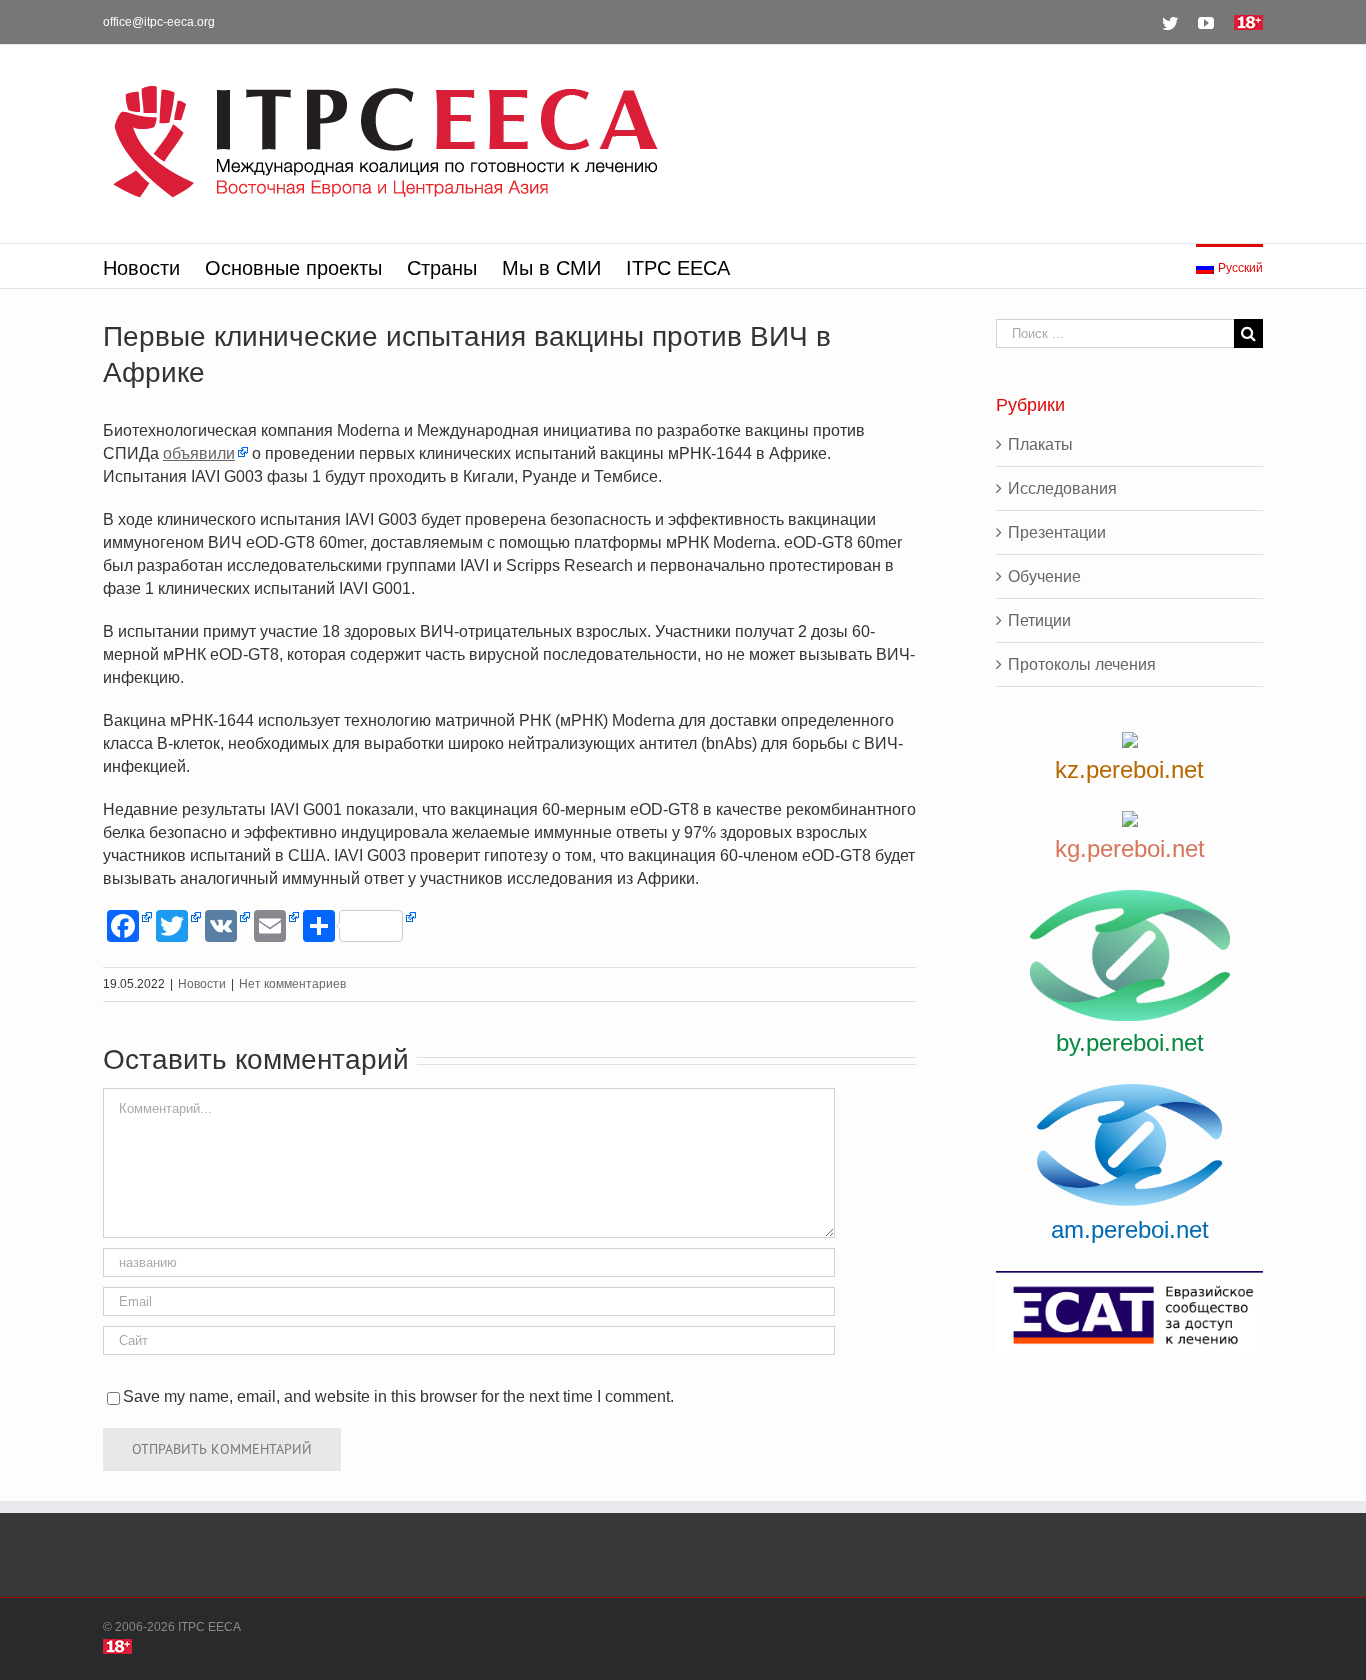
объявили (199, 453)
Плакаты (1040, 444)
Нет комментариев (292, 984)
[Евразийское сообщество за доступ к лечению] (1129, 1314)
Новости (202, 984)
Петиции (1039, 620)
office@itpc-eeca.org (159, 22)
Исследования (1062, 488)
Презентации (1057, 532)
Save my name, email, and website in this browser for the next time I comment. (398, 1396)
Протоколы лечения (1082, 664)
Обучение (1044, 576)
